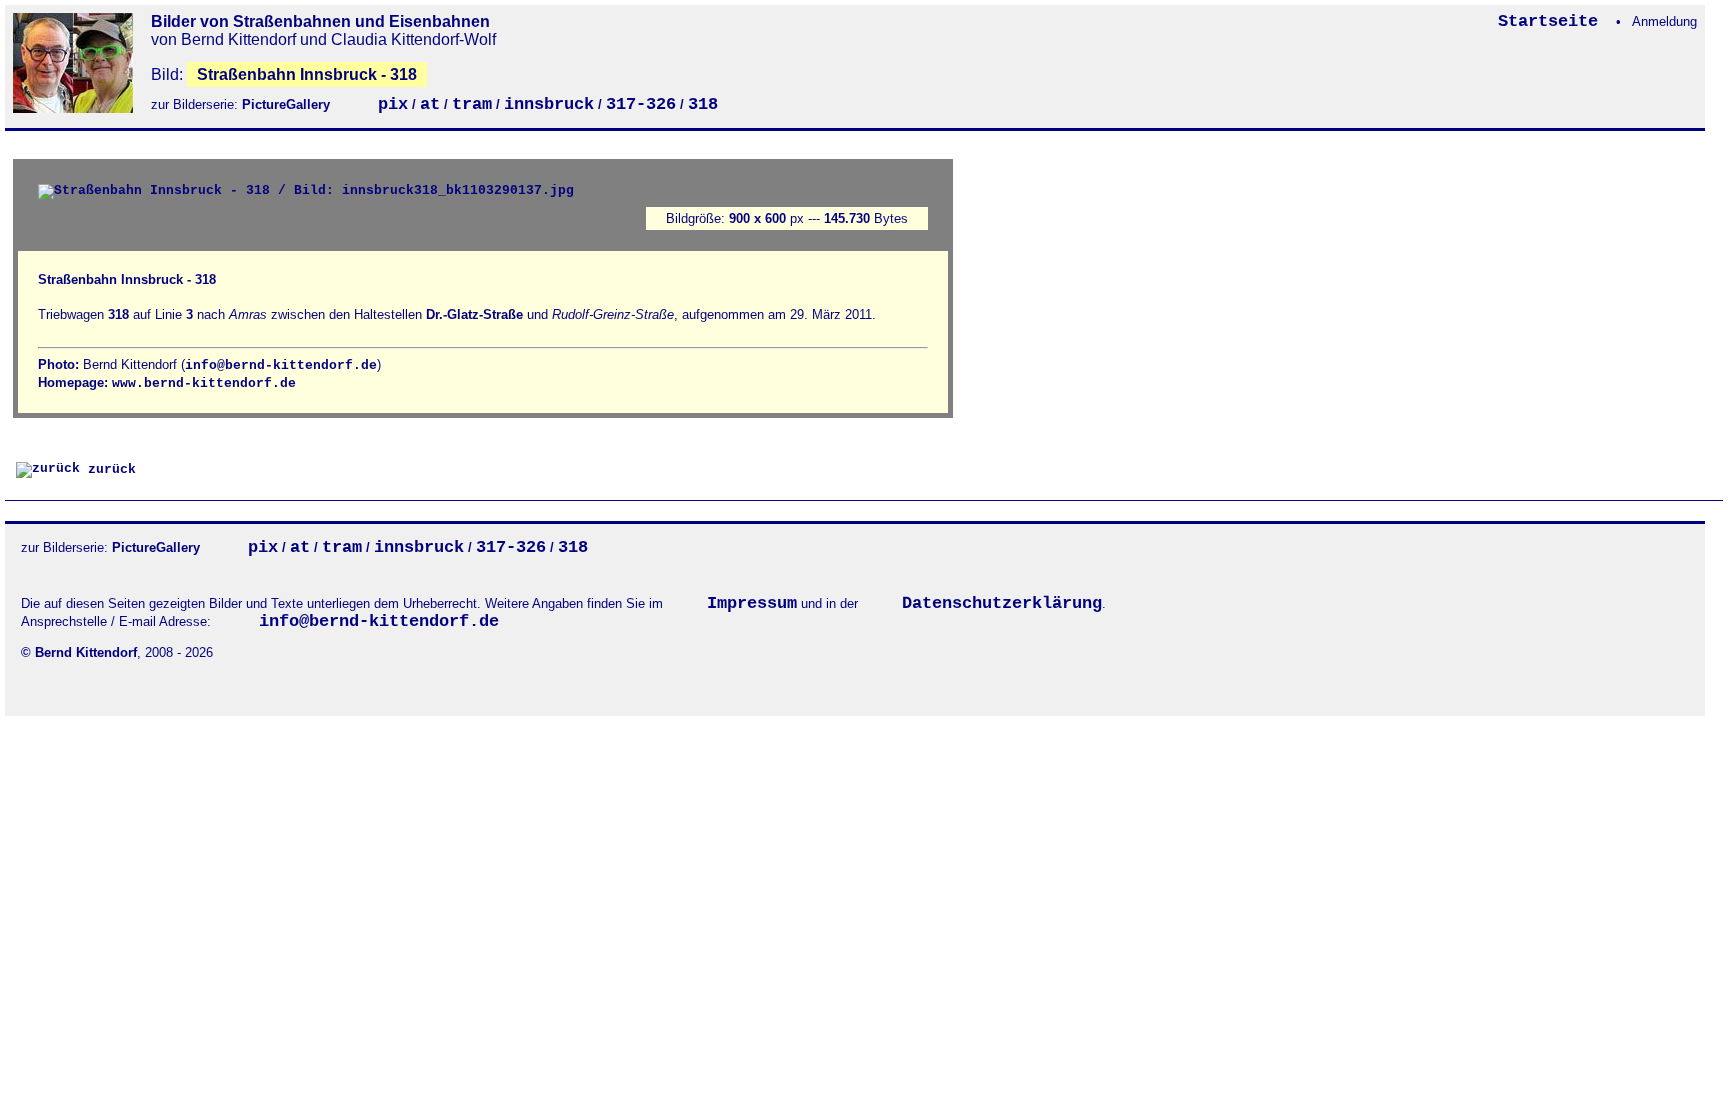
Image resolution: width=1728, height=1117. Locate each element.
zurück (108, 469)
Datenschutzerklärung (1002, 603)
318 (703, 104)
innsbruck (549, 104)
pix (393, 104)
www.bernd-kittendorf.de (204, 383)
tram (472, 104)
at (430, 104)
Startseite (1553, 21)
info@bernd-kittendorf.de (281, 365)
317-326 (641, 104)
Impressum (752, 603)
